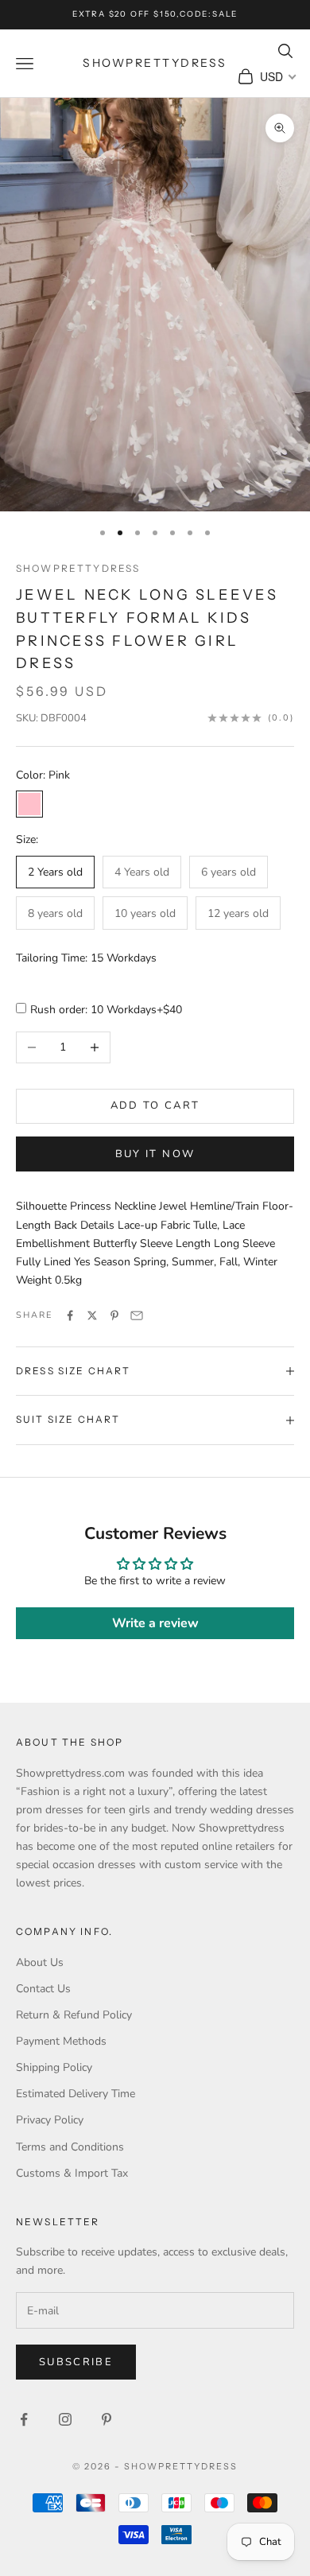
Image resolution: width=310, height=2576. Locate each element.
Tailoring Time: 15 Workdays (86, 958)
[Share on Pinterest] (114, 1315)
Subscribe (76, 2362)
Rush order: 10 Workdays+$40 (106, 1010)
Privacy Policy (50, 2120)
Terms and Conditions (70, 2147)
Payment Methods (61, 2041)
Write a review (155, 1623)
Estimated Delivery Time (76, 2094)
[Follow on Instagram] (65, 2419)
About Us (40, 1962)
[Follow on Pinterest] (107, 2419)
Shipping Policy (54, 2067)
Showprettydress (78, 568)
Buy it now (155, 1154)
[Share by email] (137, 1315)
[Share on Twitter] (92, 1315)
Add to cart (155, 1105)
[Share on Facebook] (70, 1315)
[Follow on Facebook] (24, 2419)
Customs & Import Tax (72, 2173)
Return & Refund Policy (74, 2015)
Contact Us (43, 1989)
